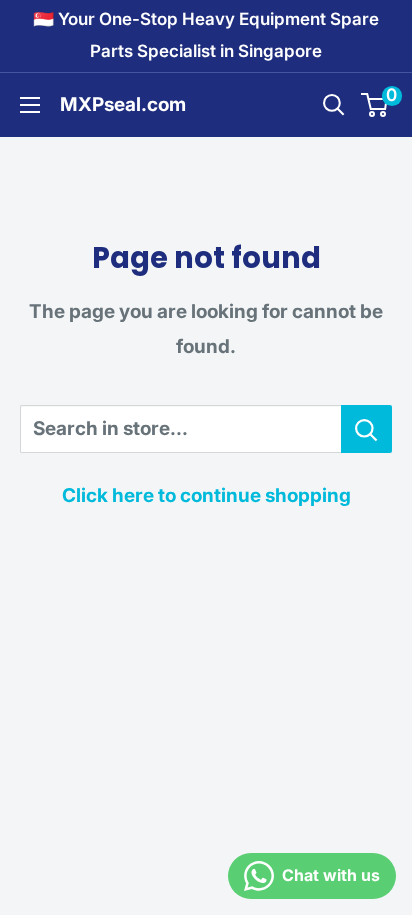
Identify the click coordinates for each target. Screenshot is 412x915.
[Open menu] (30, 105)
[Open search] (334, 105)
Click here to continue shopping (206, 495)
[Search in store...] (366, 429)
